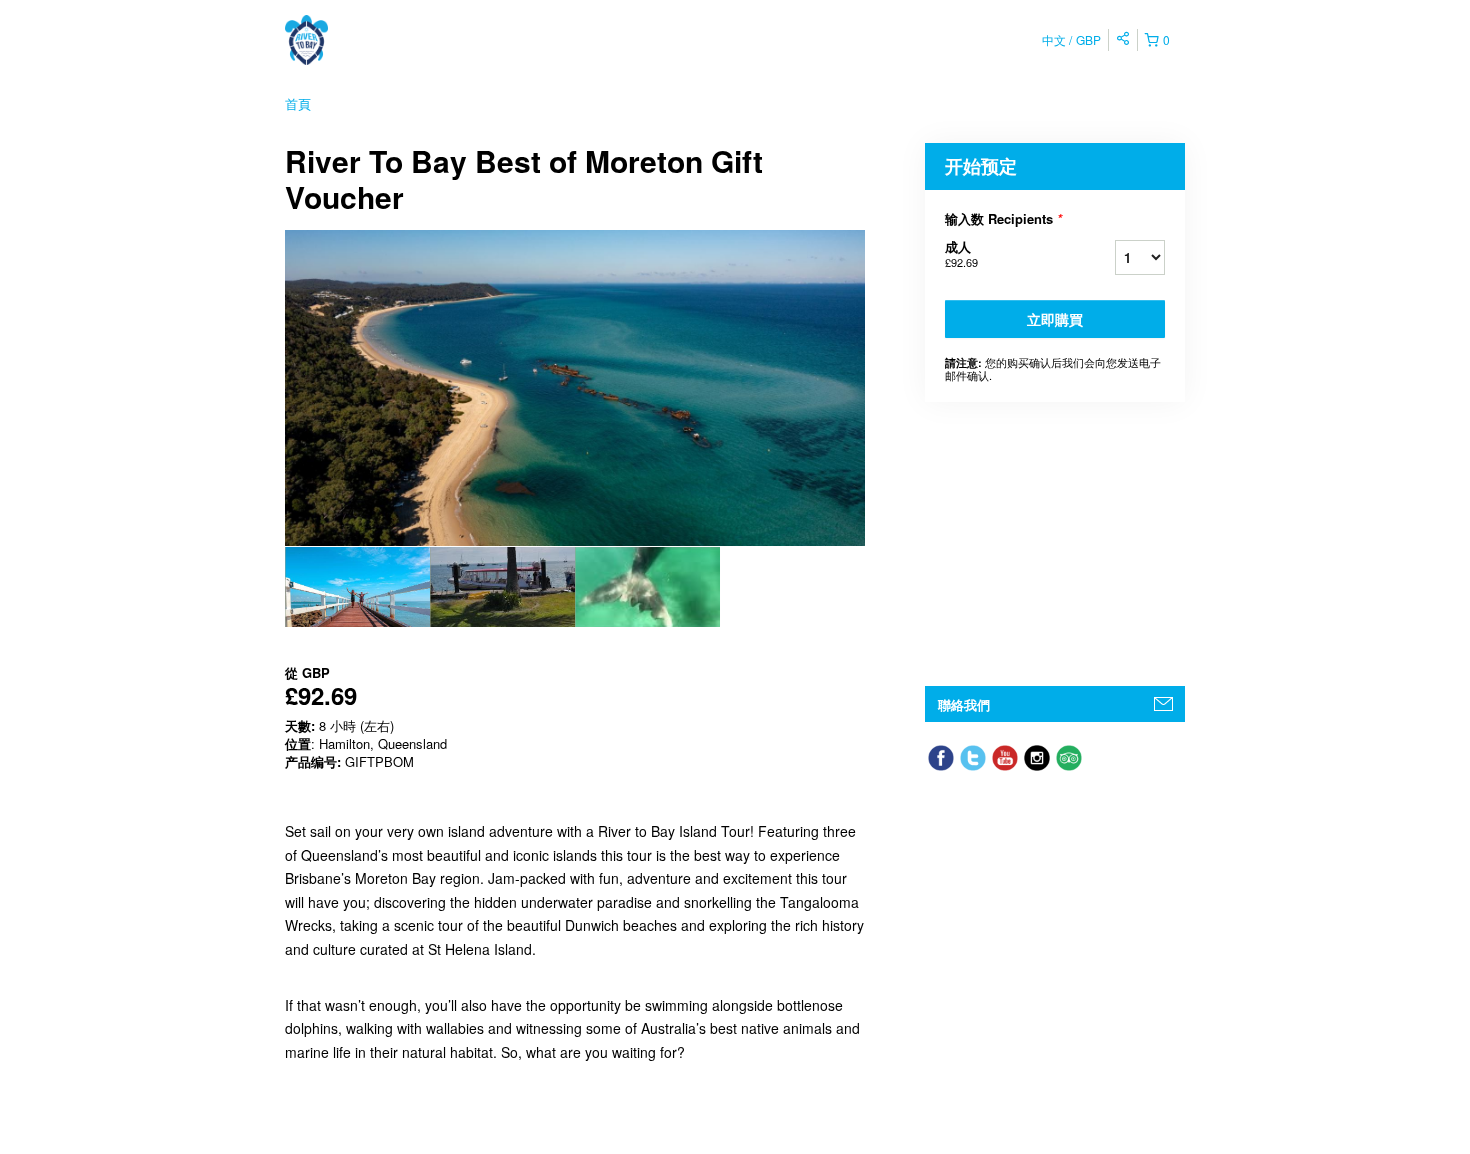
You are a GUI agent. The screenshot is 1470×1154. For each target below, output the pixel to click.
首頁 (298, 103)
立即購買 (1055, 319)
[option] (357, 587)
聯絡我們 (964, 704)
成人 (961, 253)
